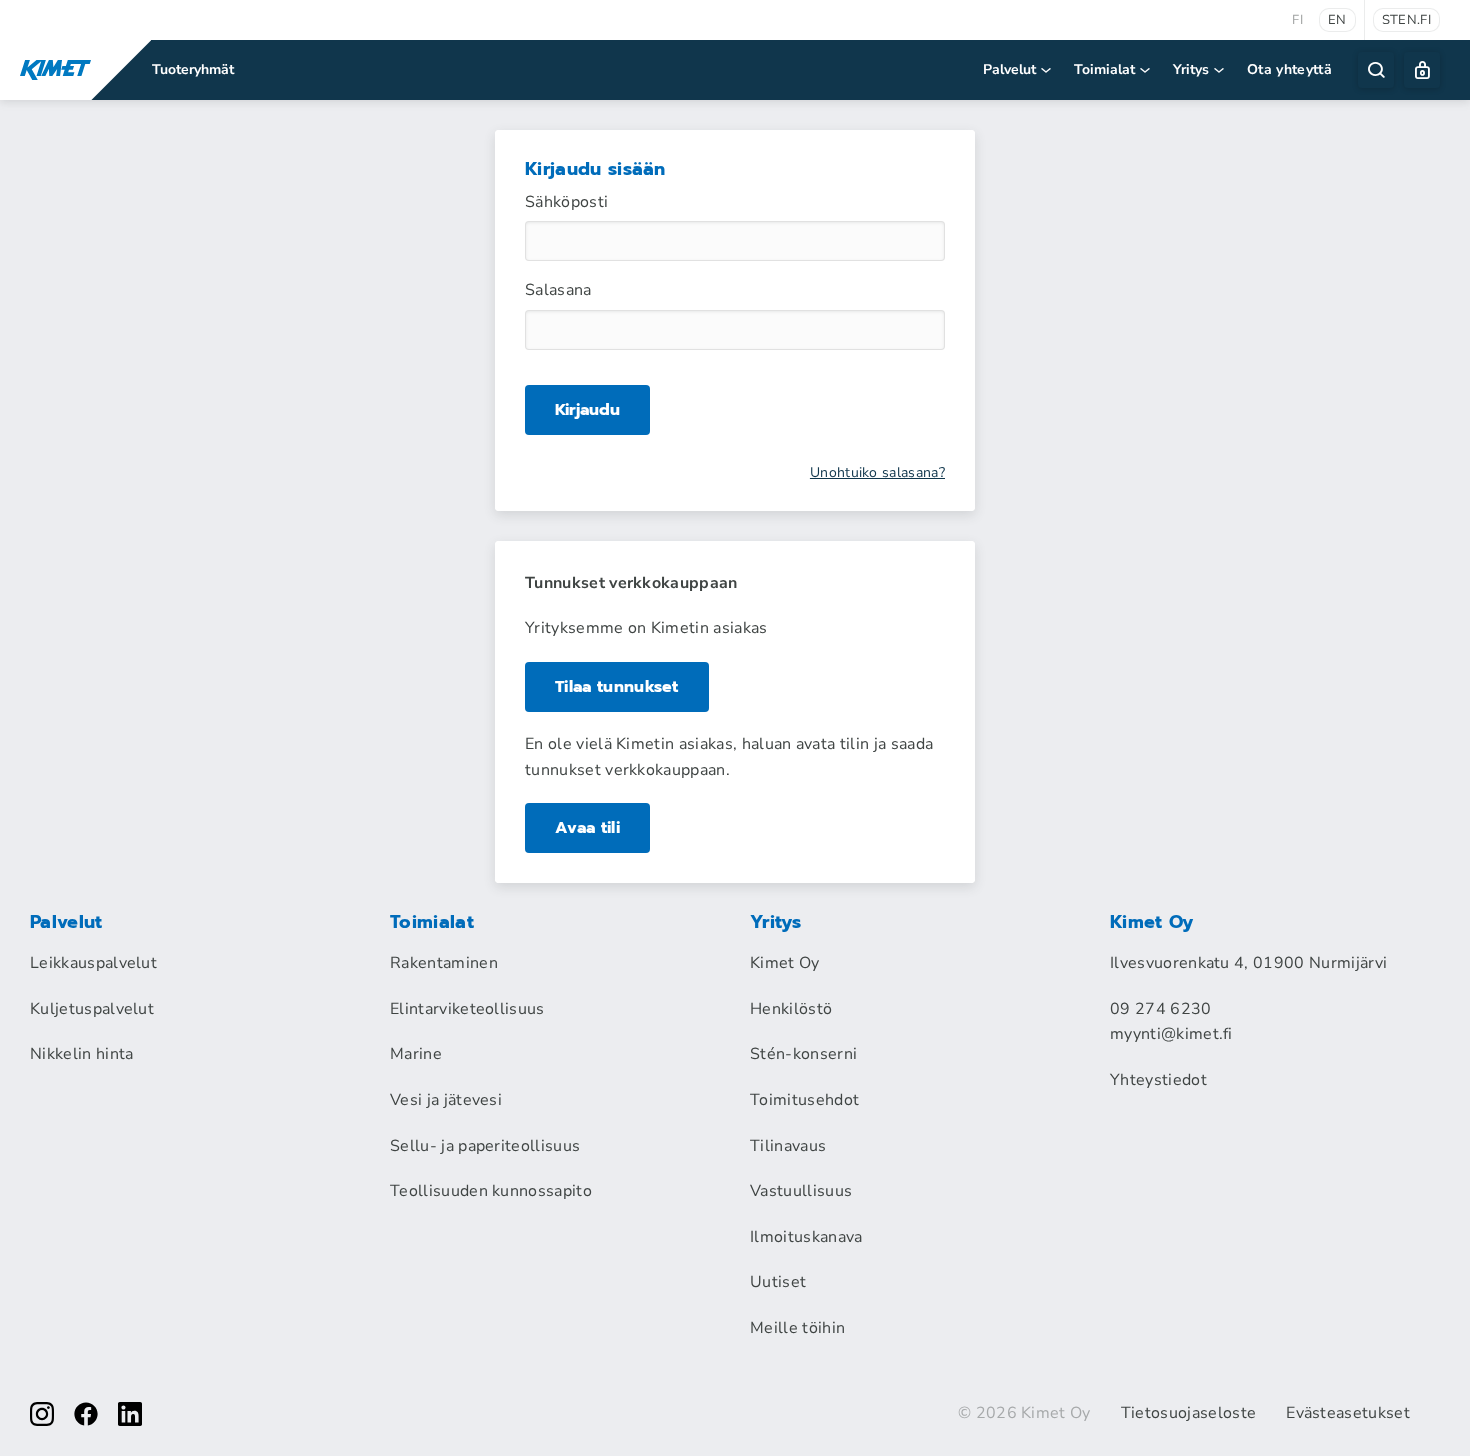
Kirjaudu (587, 410)
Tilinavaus (788, 1146)
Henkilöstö (791, 1009)
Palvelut (1009, 69)
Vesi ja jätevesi (446, 1100)
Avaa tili (587, 828)
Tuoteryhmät (193, 69)
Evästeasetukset (1348, 1413)
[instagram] (42, 1414)
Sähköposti (566, 202)
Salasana (558, 290)
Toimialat (1104, 69)
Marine (416, 1054)
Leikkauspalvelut (93, 963)
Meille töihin (797, 1328)
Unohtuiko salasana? (877, 473)
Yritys (1191, 69)
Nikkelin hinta (81, 1054)
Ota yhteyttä (1289, 69)
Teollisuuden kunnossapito (491, 1191)
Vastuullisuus (801, 1191)
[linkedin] (130, 1414)
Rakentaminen (444, 963)
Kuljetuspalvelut (92, 1009)
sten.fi (1406, 20)
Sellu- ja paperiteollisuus (485, 1146)
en (1337, 20)
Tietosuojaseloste (1188, 1413)
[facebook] (86, 1414)
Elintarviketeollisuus (467, 1009)
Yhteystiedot (1158, 1080)
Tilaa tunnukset (617, 687)
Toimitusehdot (804, 1100)
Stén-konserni (803, 1054)
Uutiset (778, 1282)
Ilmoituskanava (806, 1237)
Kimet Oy (785, 963)
